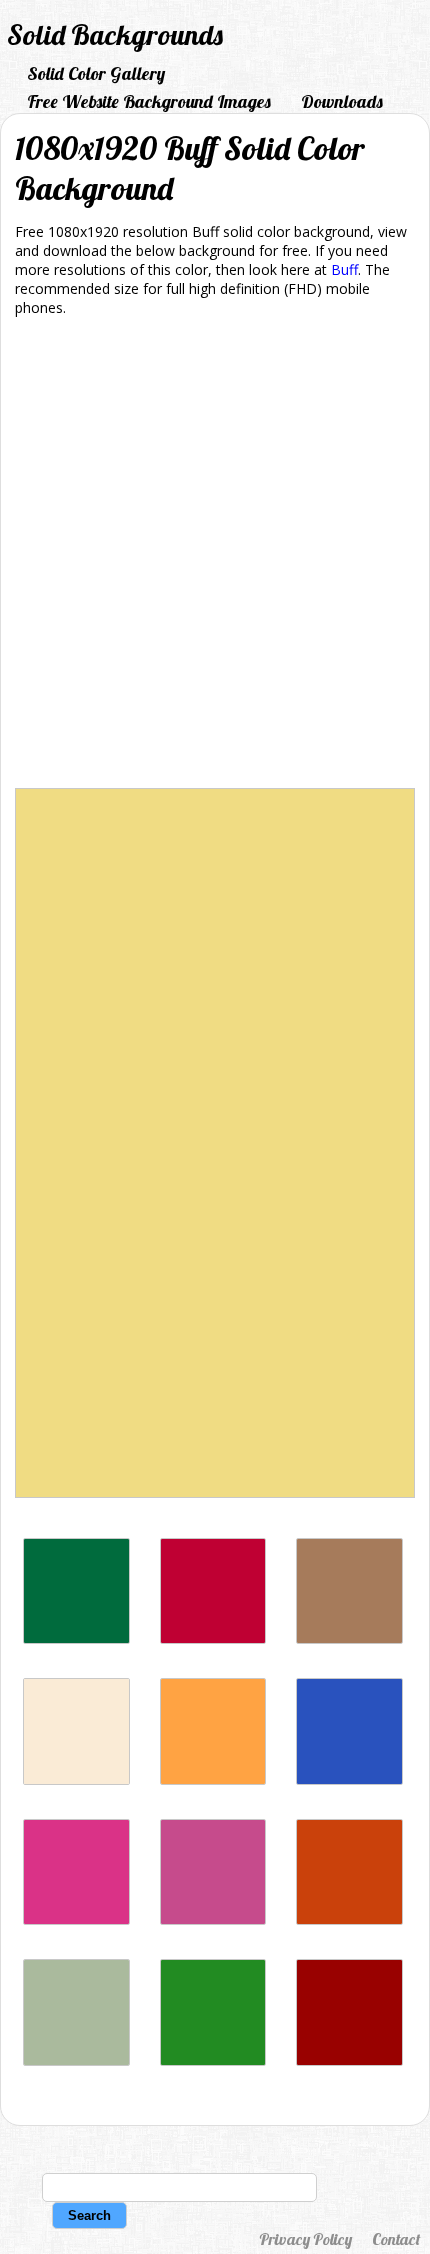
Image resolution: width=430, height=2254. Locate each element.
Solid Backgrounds (115, 34)
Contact (396, 2239)
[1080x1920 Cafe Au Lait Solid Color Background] (349, 1638)
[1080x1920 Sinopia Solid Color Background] (349, 1919)
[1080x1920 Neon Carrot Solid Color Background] (213, 1779)
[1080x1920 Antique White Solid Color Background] (76, 1779)
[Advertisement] (215, 556)
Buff (344, 269)
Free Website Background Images (149, 101)
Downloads (342, 101)
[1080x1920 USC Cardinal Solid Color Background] (349, 2060)
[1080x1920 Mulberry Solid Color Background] (213, 1919)
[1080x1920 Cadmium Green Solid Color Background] (76, 1638)
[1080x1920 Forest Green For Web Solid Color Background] (213, 2060)
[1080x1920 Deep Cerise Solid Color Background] (76, 1919)
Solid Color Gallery (96, 73)
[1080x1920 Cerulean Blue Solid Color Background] (349, 1779)
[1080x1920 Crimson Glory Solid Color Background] (213, 1638)
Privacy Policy (305, 2239)
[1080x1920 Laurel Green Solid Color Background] (76, 2060)
